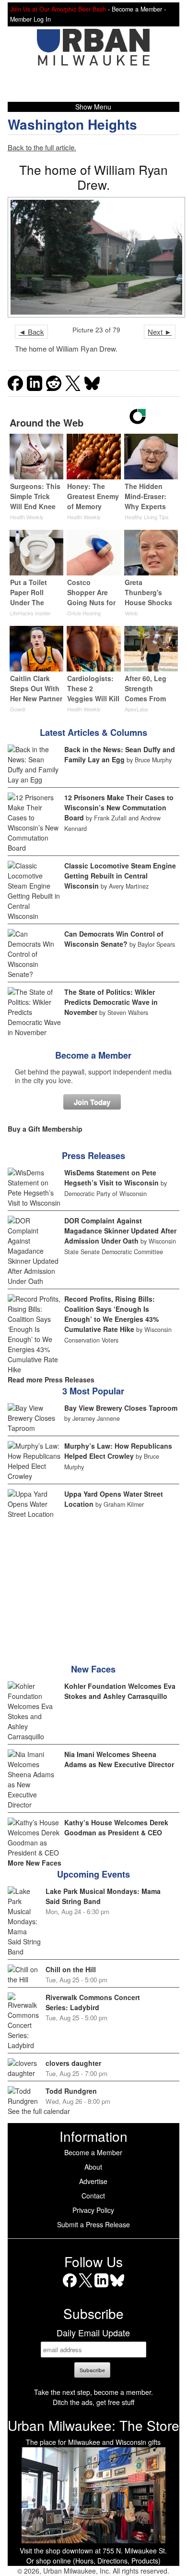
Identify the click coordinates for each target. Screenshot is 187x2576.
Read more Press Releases (51, 1380)
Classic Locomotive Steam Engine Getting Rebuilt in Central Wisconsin (120, 876)
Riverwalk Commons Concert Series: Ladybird (93, 2002)
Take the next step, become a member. (93, 2392)
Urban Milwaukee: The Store (93, 2425)
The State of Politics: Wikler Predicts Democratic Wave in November (111, 1002)
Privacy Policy (93, 2210)
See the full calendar (39, 2111)
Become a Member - (139, 9)
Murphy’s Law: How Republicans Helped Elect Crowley (118, 1451)
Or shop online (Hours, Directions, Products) (93, 2561)
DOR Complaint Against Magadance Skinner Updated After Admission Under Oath (120, 1231)
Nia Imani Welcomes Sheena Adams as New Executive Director (119, 1759)
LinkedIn (101, 2287)
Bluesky (117, 2287)
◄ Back (31, 332)
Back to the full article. (42, 147)
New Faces (93, 1669)
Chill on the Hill (71, 1969)
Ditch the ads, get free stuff (93, 2402)
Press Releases (93, 1156)
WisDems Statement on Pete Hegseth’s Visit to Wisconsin (111, 1178)
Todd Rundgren (71, 2091)
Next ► (160, 332)
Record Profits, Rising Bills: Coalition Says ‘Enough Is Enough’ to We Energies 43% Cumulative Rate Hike (111, 1314)
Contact (93, 2196)
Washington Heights (72, 124)
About (93, 2167)
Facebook (70, 2287)
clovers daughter (73, 2063)
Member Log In (30, 19)
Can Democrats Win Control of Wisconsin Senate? (114, 939)
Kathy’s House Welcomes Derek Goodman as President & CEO (116, 1827)
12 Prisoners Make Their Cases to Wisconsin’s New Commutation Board (119, 807)
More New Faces (35, 1863)
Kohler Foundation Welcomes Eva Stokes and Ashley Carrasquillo (120, 1691)
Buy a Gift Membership (45, 1129)
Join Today (92, 1102)
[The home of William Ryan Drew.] (94, 257)
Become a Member (93, 1055)
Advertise (93, 2181)
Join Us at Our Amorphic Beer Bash (58, 9)
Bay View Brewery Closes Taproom (121, 1408)
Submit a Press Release (93, 2224)
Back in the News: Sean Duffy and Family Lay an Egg (120, 754)
